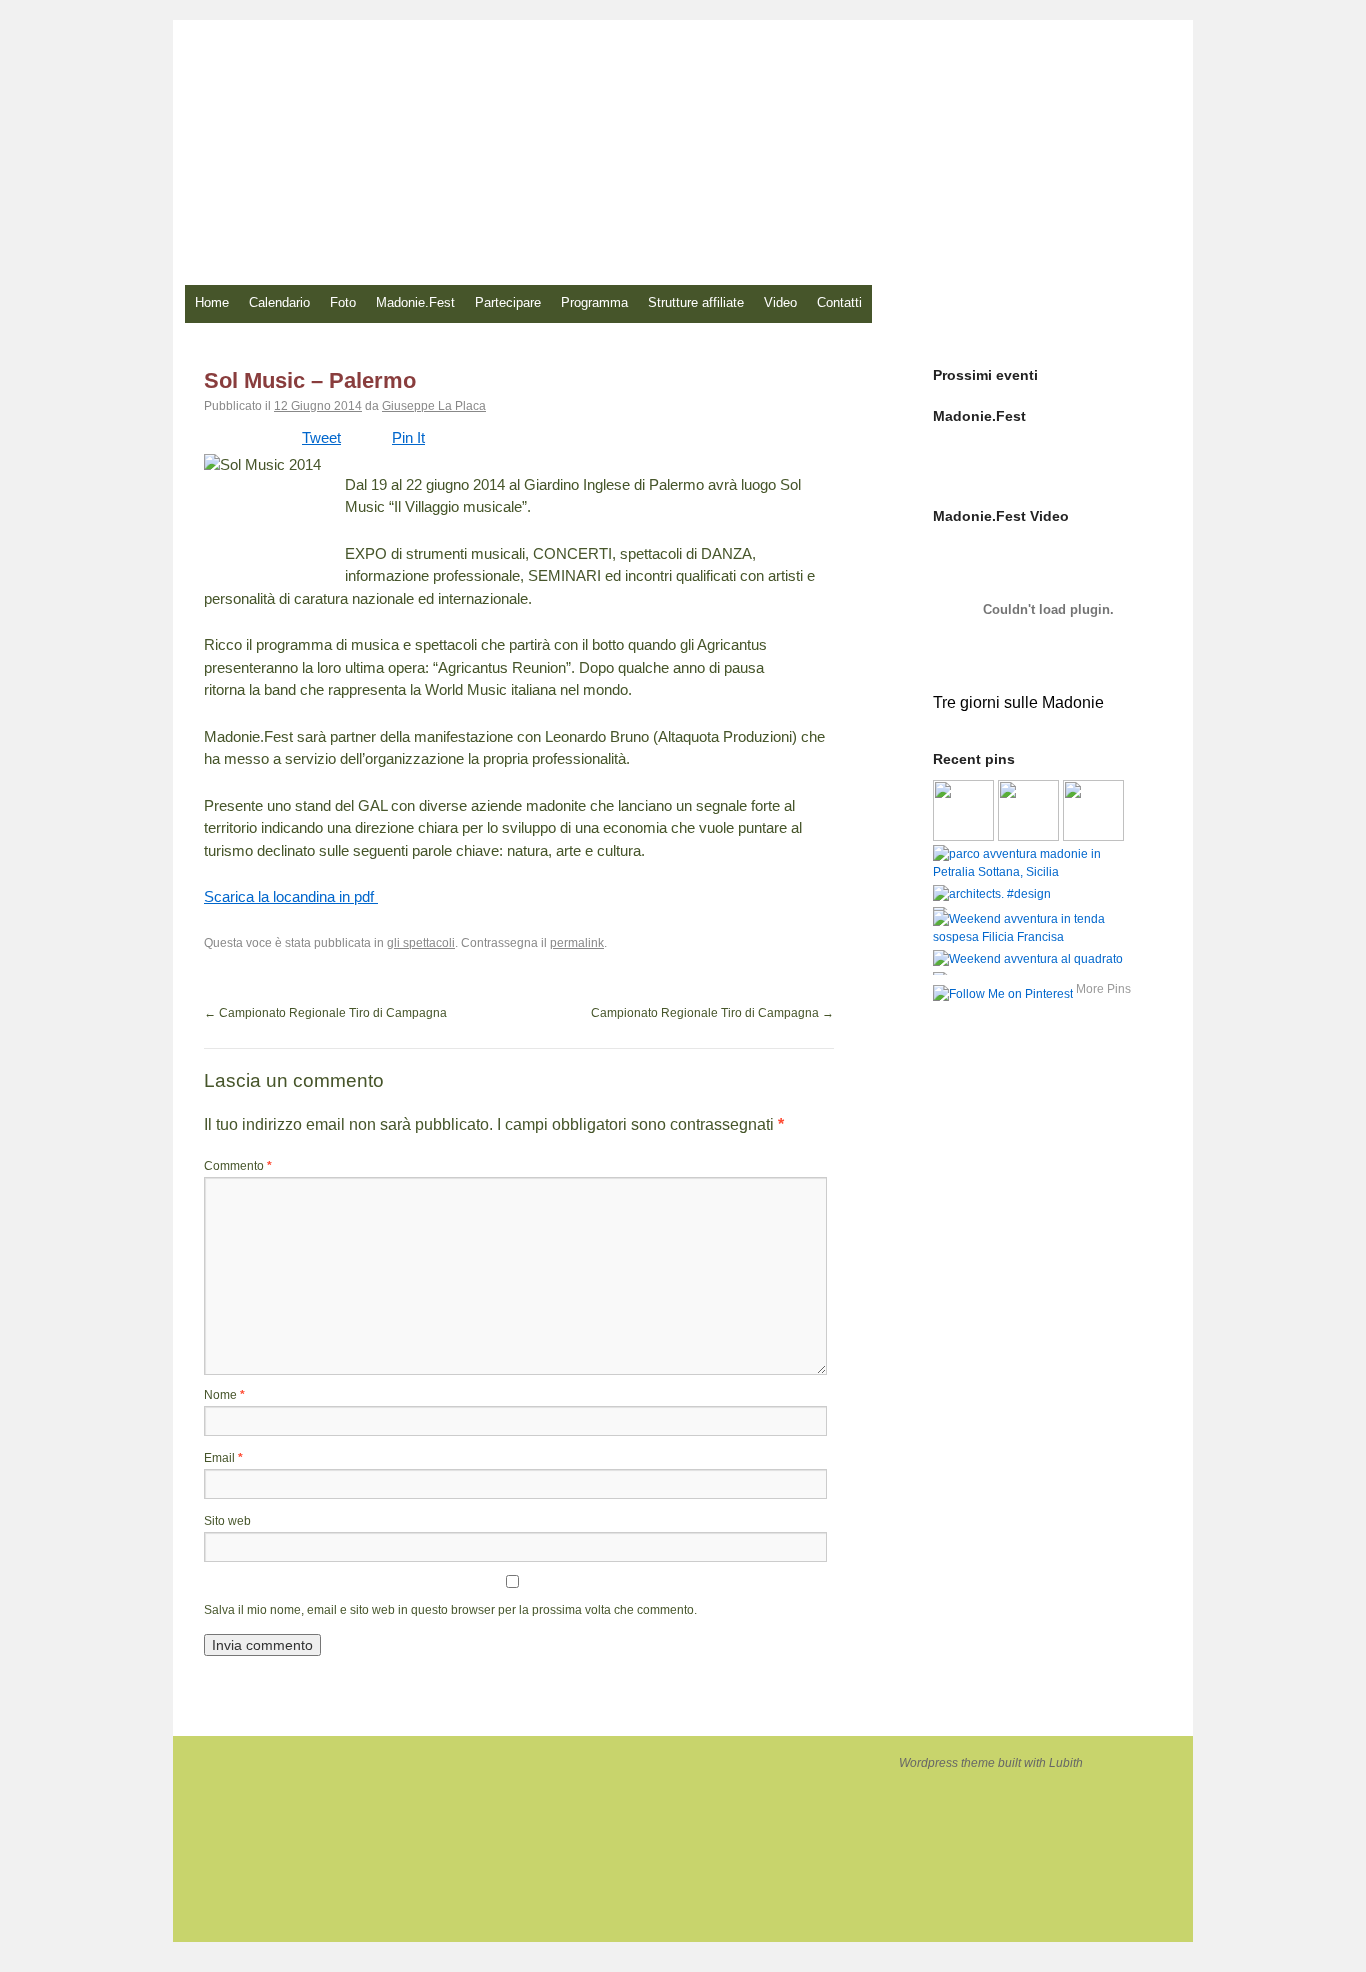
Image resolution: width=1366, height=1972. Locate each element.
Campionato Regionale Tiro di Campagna (325, 1013)
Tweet (321, 437)
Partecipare (508, 302)
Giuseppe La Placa (434, 406)
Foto (343, 302)
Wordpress (930, 1763)
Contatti (839, 302)
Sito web (227, 1521)
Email (223, 1458)
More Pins (1103, 989)
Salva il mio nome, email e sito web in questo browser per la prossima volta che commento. (450, 1610)
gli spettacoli (421, 943)
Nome (224, 1395)
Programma (594, 302)
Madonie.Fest (415, 302)
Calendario (279, 302)
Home (212, 302)
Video (780, 302)
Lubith (1066, 1763)
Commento (238, 1166)
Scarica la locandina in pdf (291, 896)
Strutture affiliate (696, 302)
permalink (577, 943)
